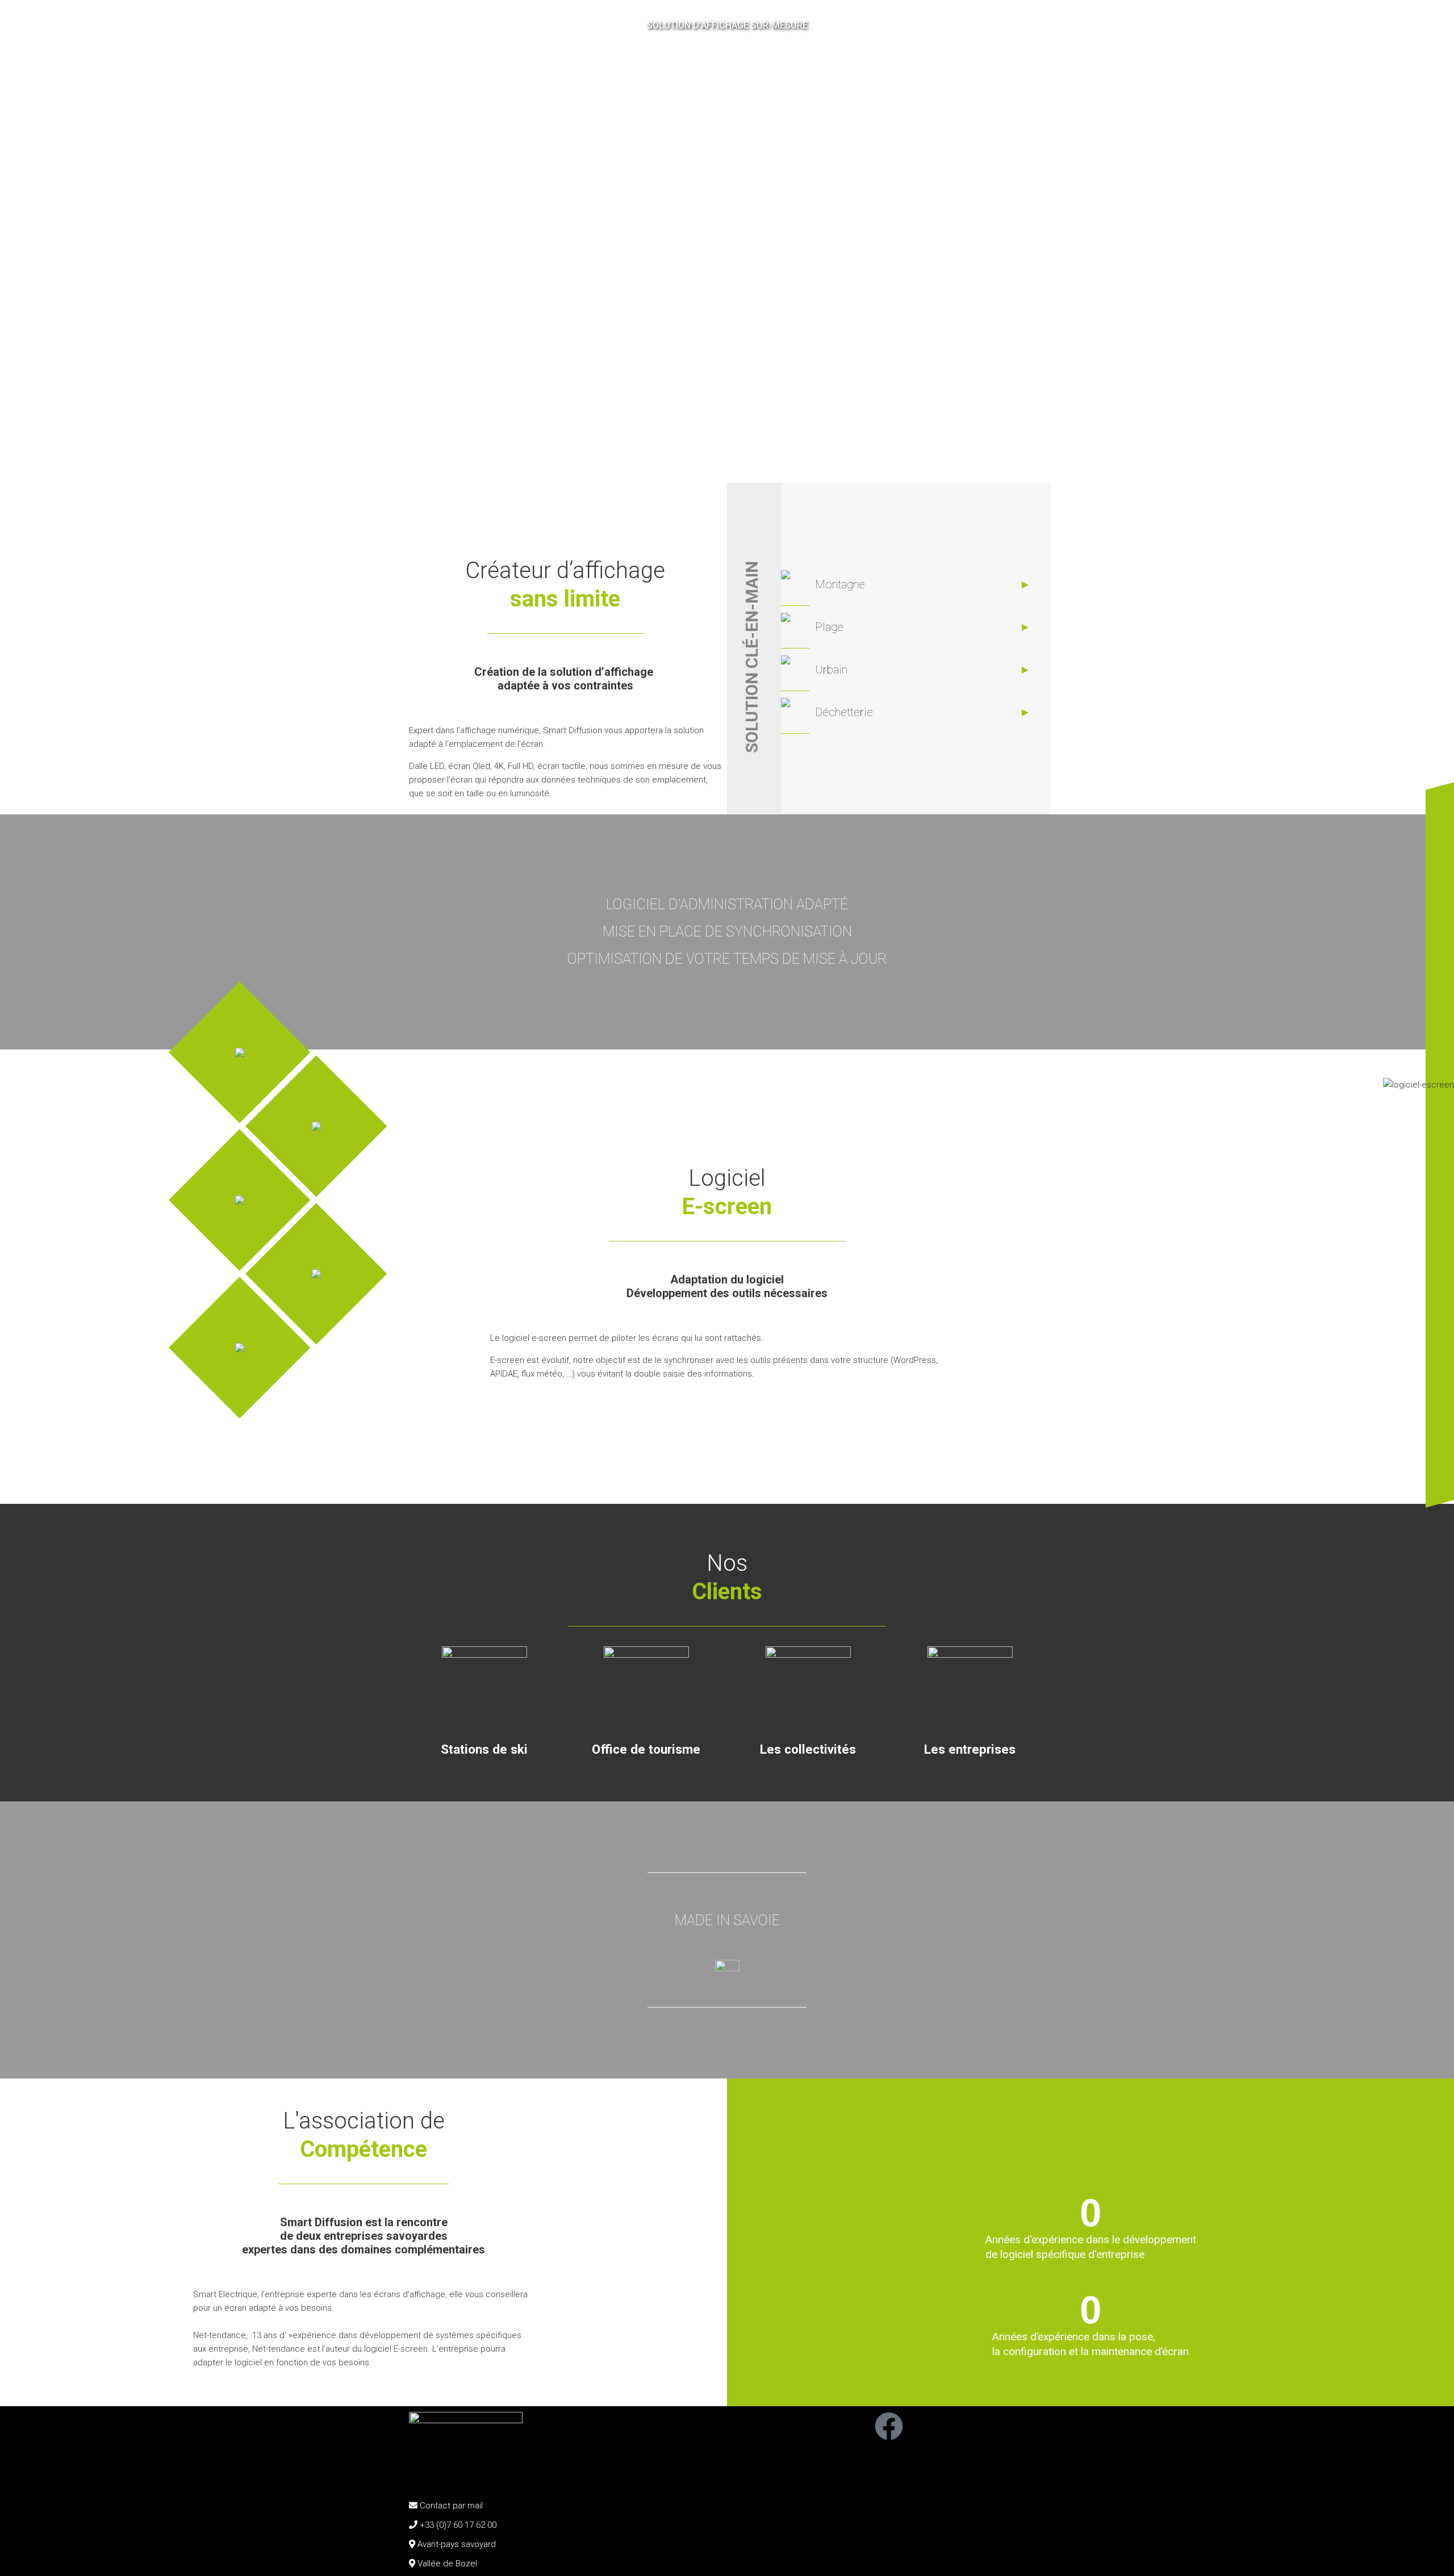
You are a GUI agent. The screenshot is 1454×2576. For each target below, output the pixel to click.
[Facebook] (889, 2426)
